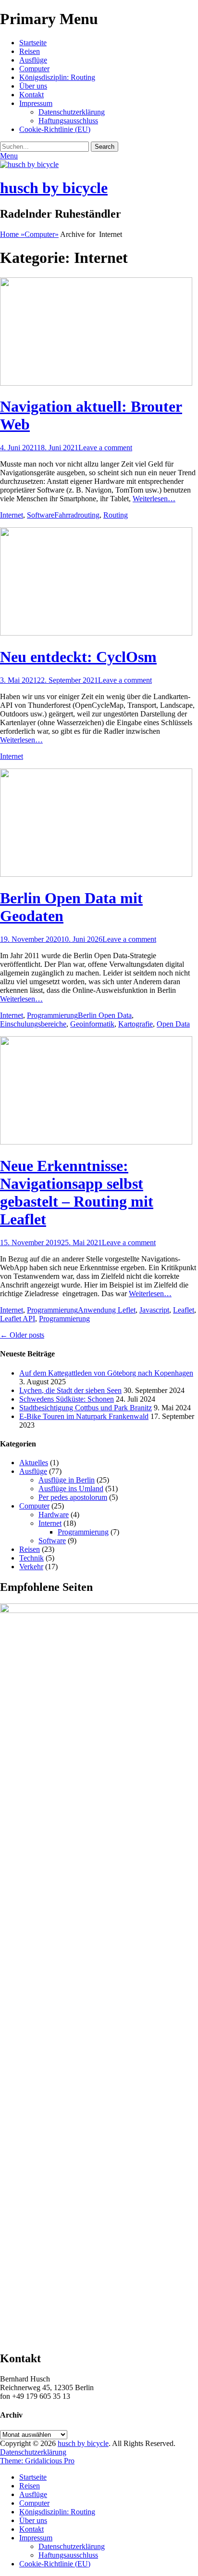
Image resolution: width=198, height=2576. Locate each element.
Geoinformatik (92, 1024)
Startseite (33, 43)
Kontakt (31, 95)
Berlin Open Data (105, 1015)
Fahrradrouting (77, 515)
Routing (116, 515)
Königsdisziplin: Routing (57, 77)
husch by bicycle (54, 188)
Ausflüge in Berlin (67, 1480)
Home (12, 234)
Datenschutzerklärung (72, 112)
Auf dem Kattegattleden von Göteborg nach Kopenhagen (106, 1373)
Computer (34, 69)
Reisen (30, 51)
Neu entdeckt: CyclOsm (78, 657)
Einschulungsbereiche (33, 1024)
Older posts (22, 1335)
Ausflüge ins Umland (71, 1489)
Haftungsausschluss (68, 121)
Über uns (33, 86)
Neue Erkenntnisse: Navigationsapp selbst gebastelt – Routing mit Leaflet (77, 1192)
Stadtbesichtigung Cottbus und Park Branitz (86, 1408)
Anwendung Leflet (107, 1310)
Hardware (54, 1515)
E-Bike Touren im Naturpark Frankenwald (84, 1416)
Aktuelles (34, 1463)
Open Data (173, 1024)
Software (41, 515)
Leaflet (184, 1310)
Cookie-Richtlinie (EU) (55, 129)
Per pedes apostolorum (73, 1497)
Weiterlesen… (154, 499)
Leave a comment (105, 448)
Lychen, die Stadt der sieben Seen (70, 1390)
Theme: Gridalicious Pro (37, 2461)
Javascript (154, 1310)
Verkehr (31, 1567)
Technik (31, 1558)
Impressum (36, 103)
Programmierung (52, 1015)
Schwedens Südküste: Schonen (67, 1399)
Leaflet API (18, 1319)
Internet (12, 515)
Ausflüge (33, 60)
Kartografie (136, 1024)
